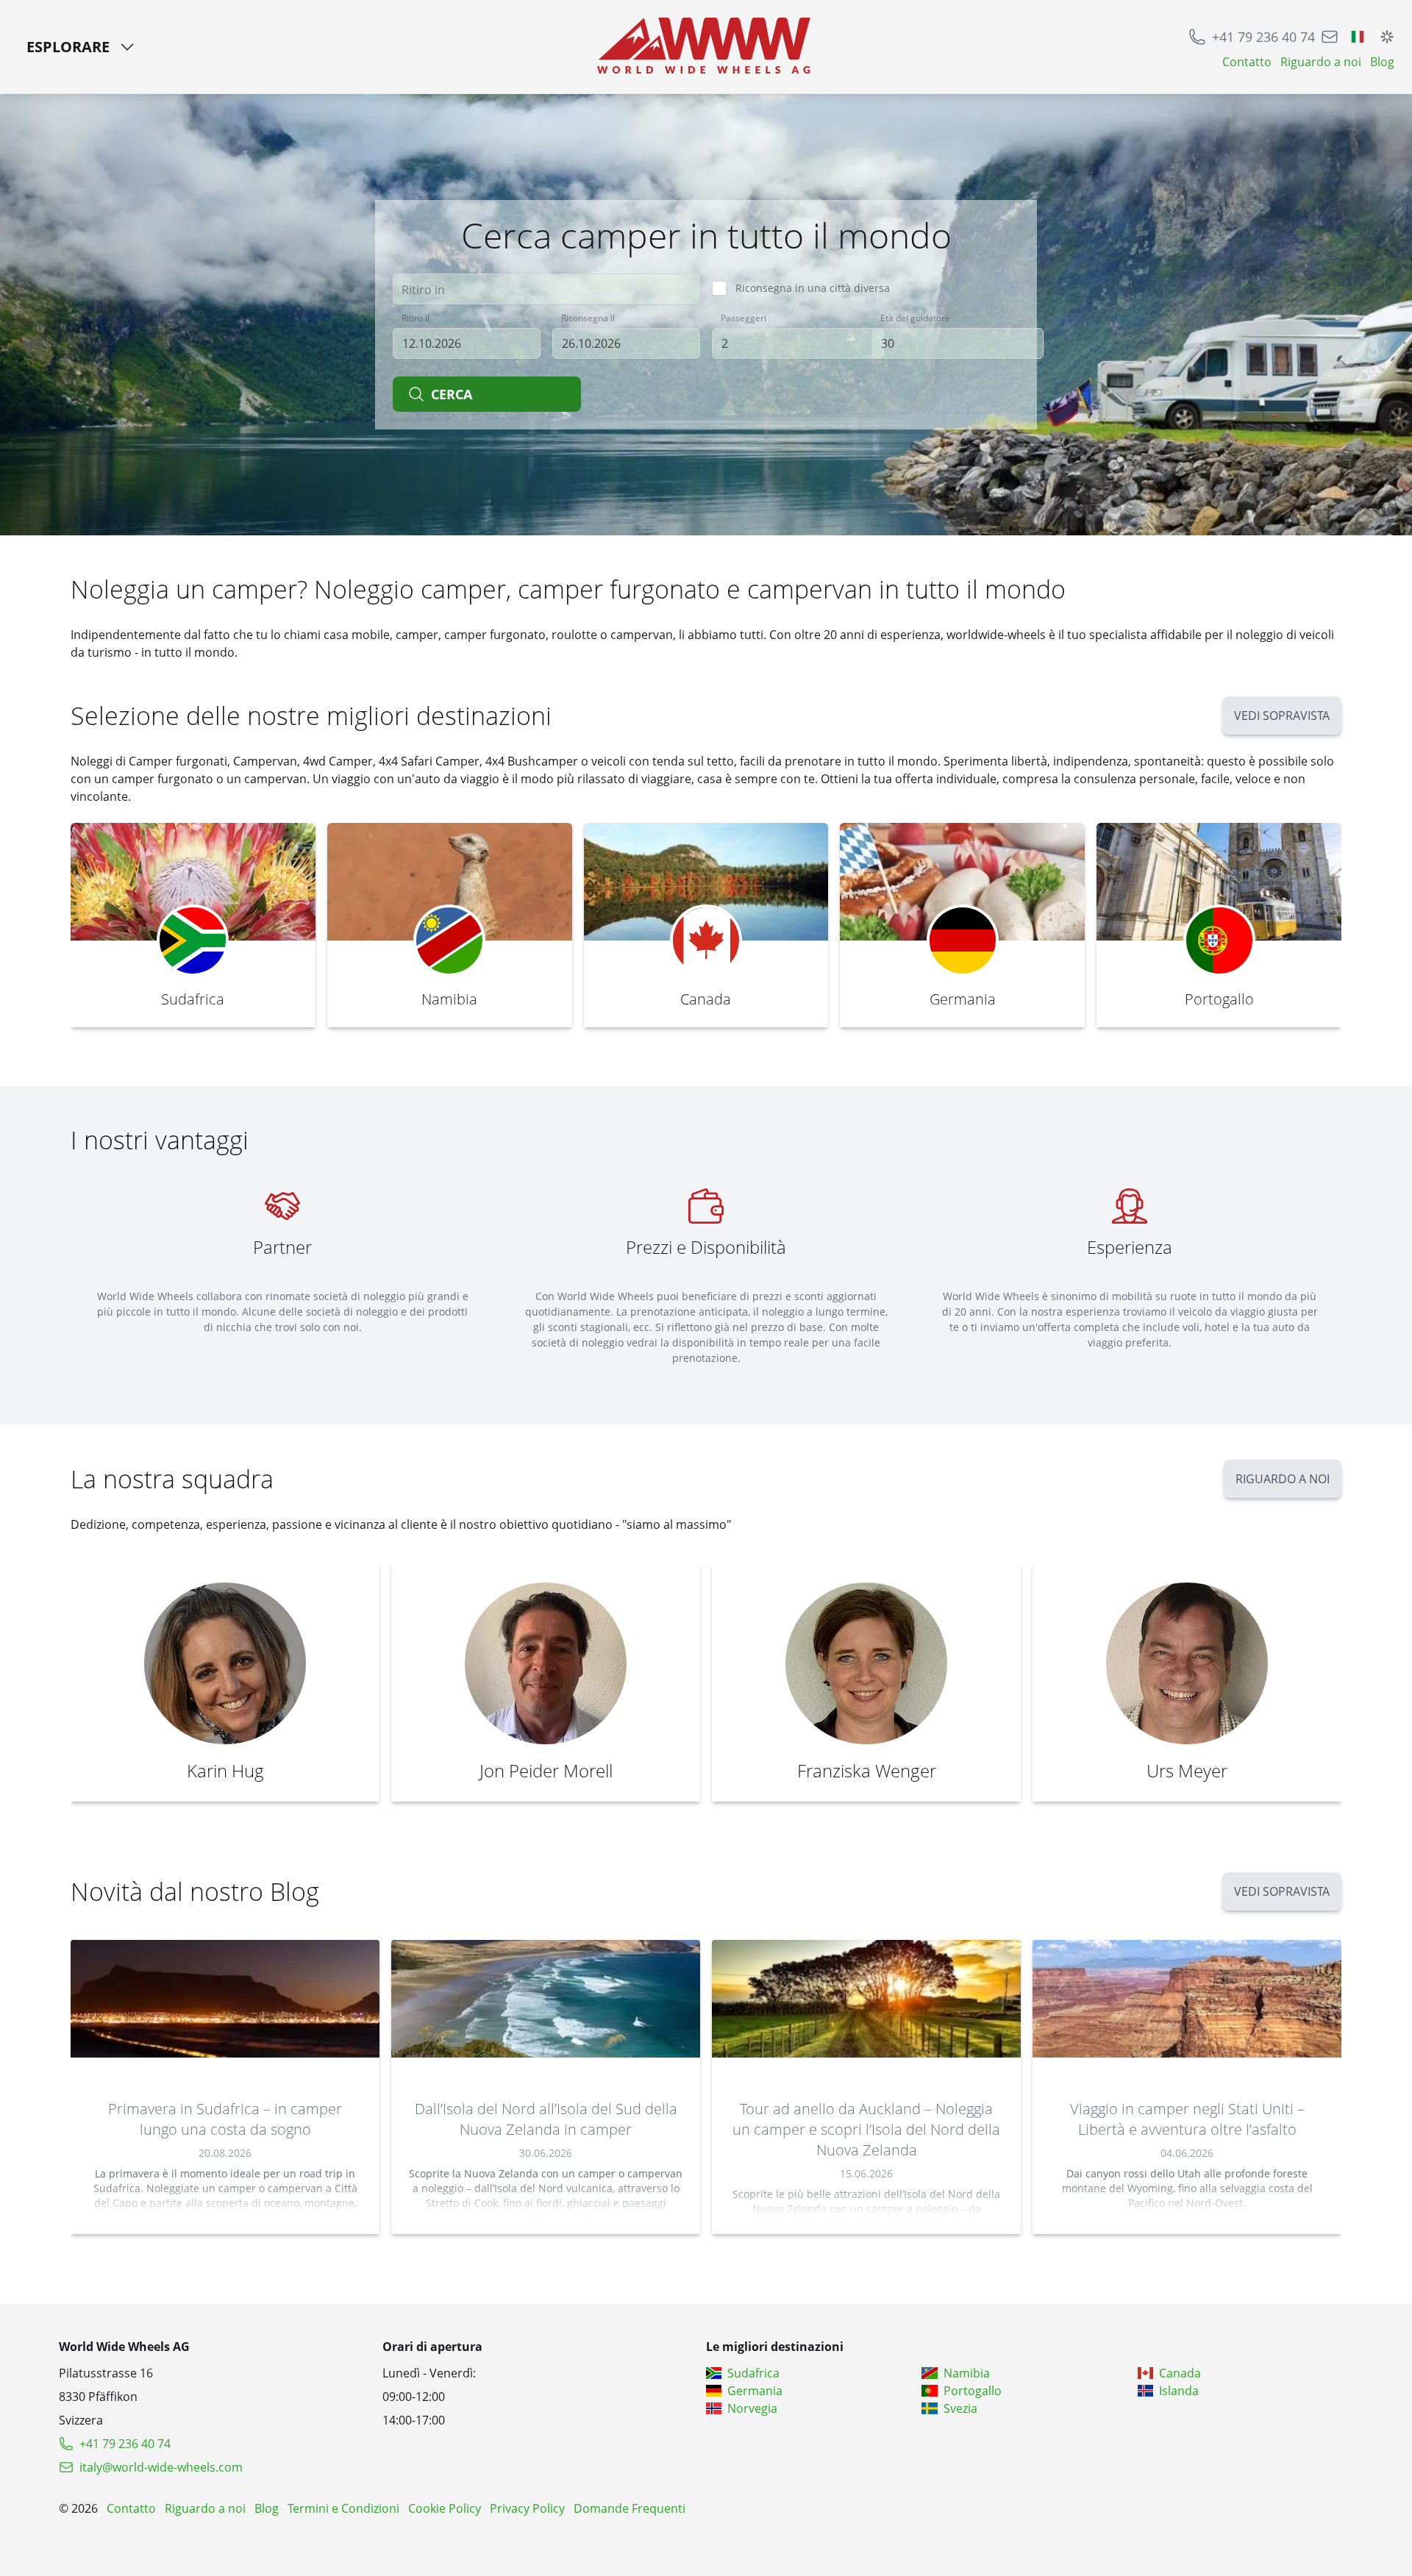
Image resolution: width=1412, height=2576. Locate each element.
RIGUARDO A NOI (1283, 1479)
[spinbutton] (798, 343)
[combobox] (546, 289)
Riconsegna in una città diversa (813, 288)
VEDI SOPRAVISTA (1282, 716)
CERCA (452, 394)
